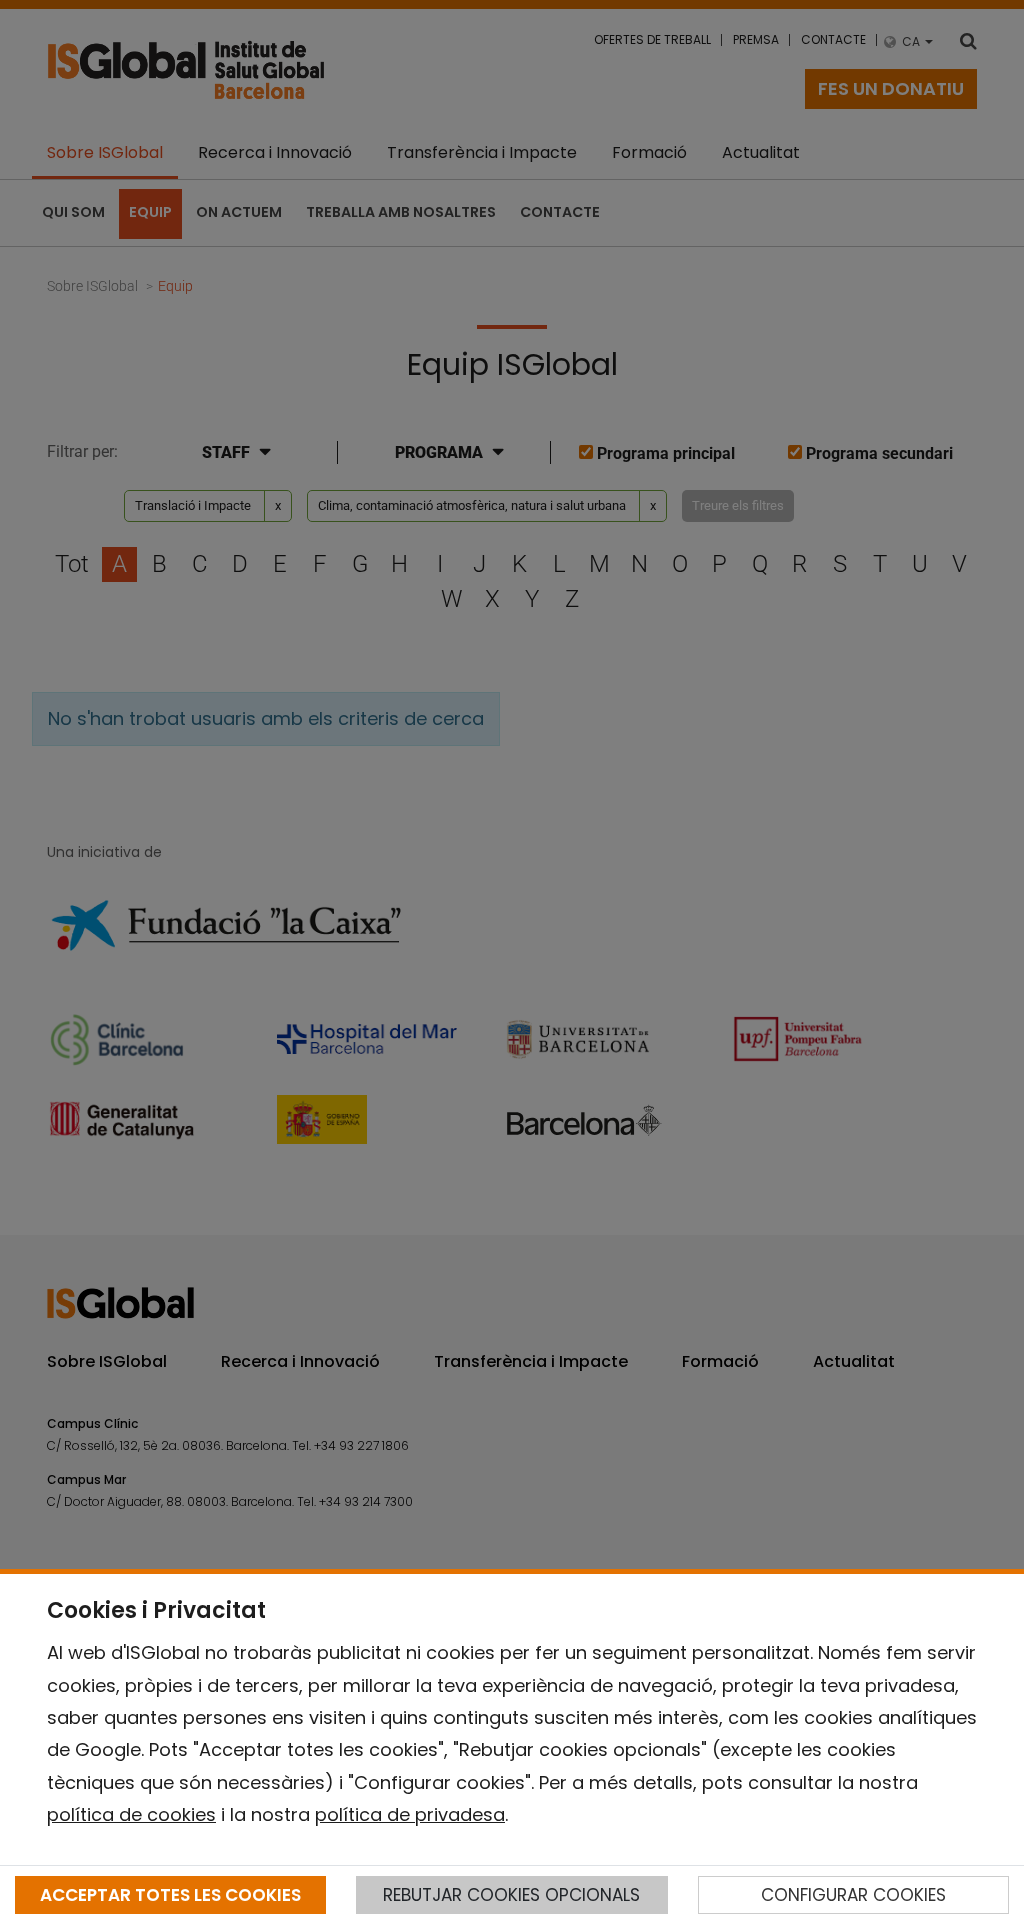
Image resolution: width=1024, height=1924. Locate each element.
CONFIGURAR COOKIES (853, 1895)
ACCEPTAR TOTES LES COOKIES (170, 1895)
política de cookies (131, 1814)
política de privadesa (410, 1814)
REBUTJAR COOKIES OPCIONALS (511, 1895)
